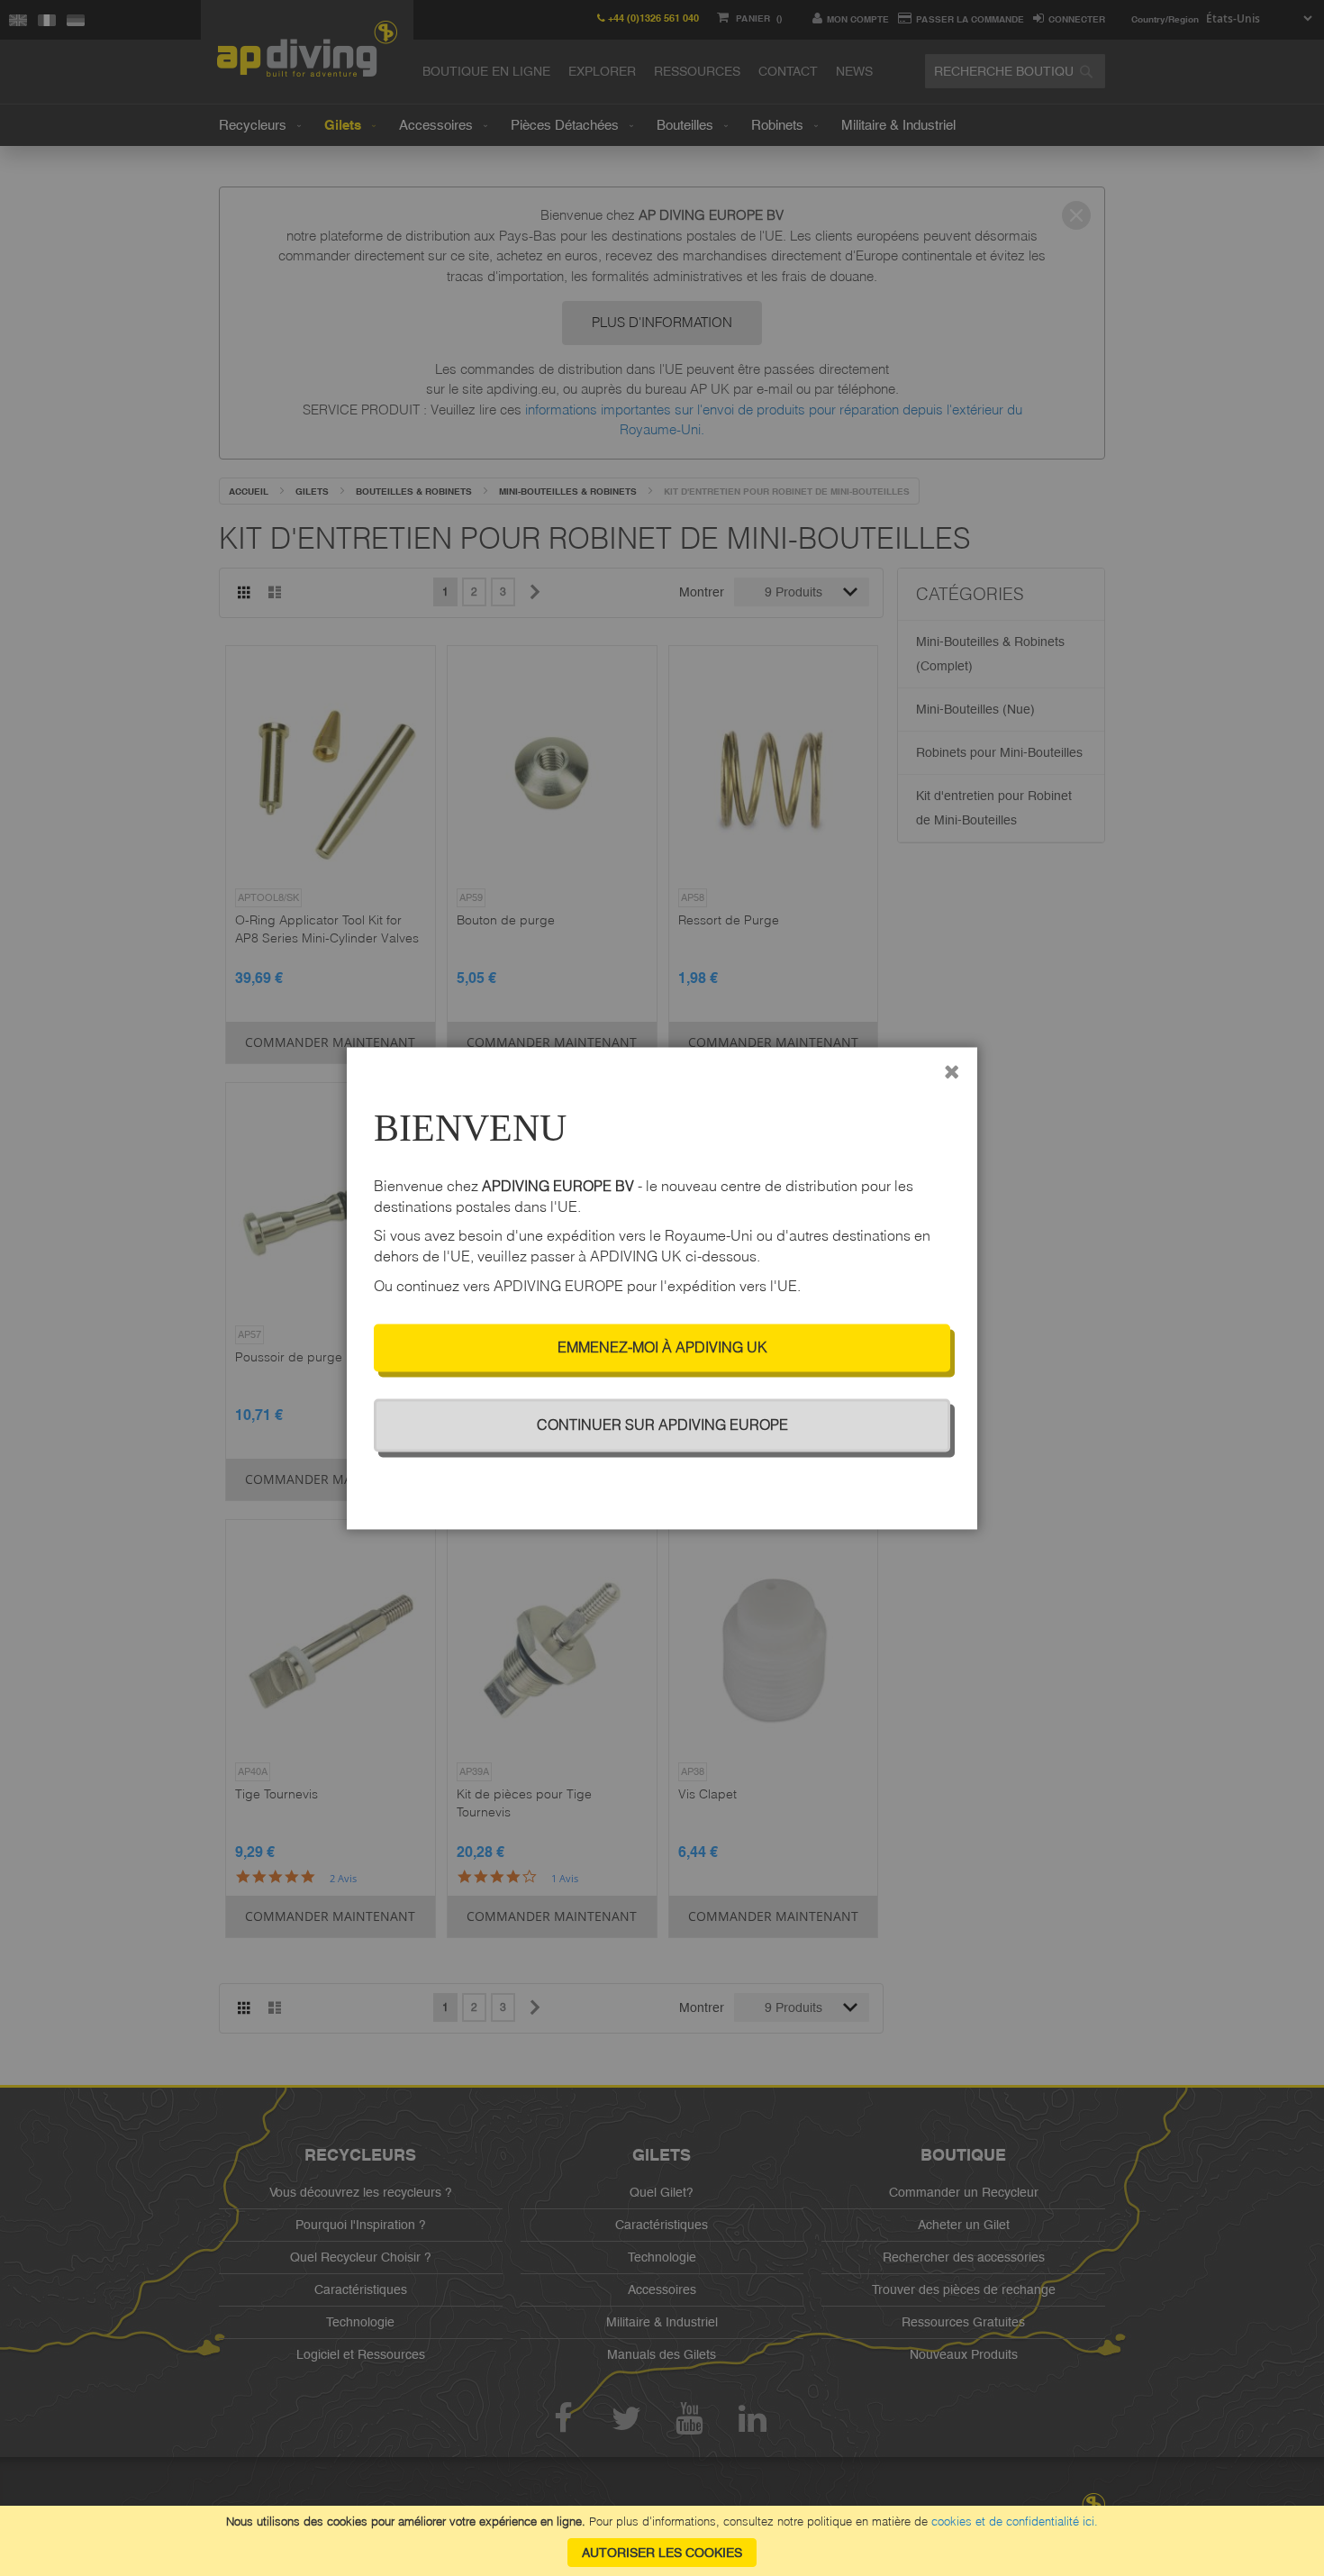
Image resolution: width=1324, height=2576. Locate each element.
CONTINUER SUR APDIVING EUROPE (662, 1425)
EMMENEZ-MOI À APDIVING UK (662, 1347)
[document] (662, 2541)
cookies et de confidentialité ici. (1015, 2521)
